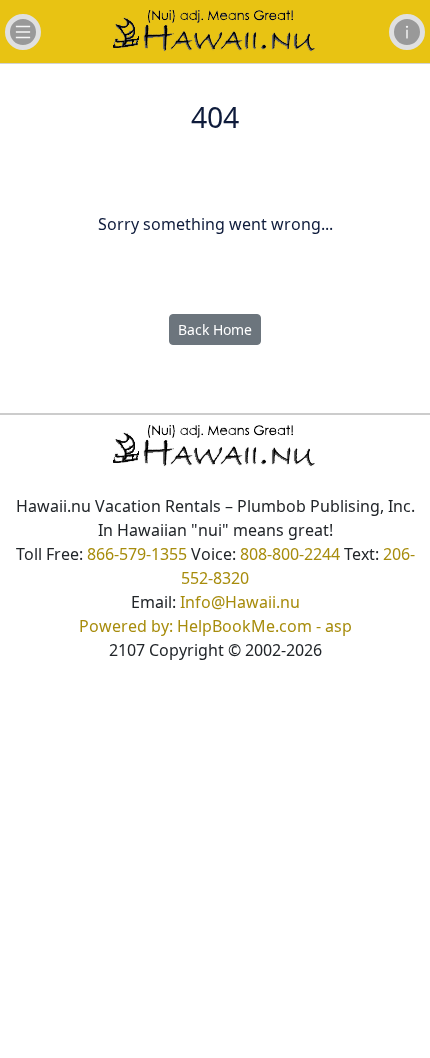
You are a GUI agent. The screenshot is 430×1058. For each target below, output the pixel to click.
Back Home (215, 329)
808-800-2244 (290, 554)
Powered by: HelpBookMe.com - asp (215, 626)
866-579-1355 (137, 554)
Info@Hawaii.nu (240, 602)
